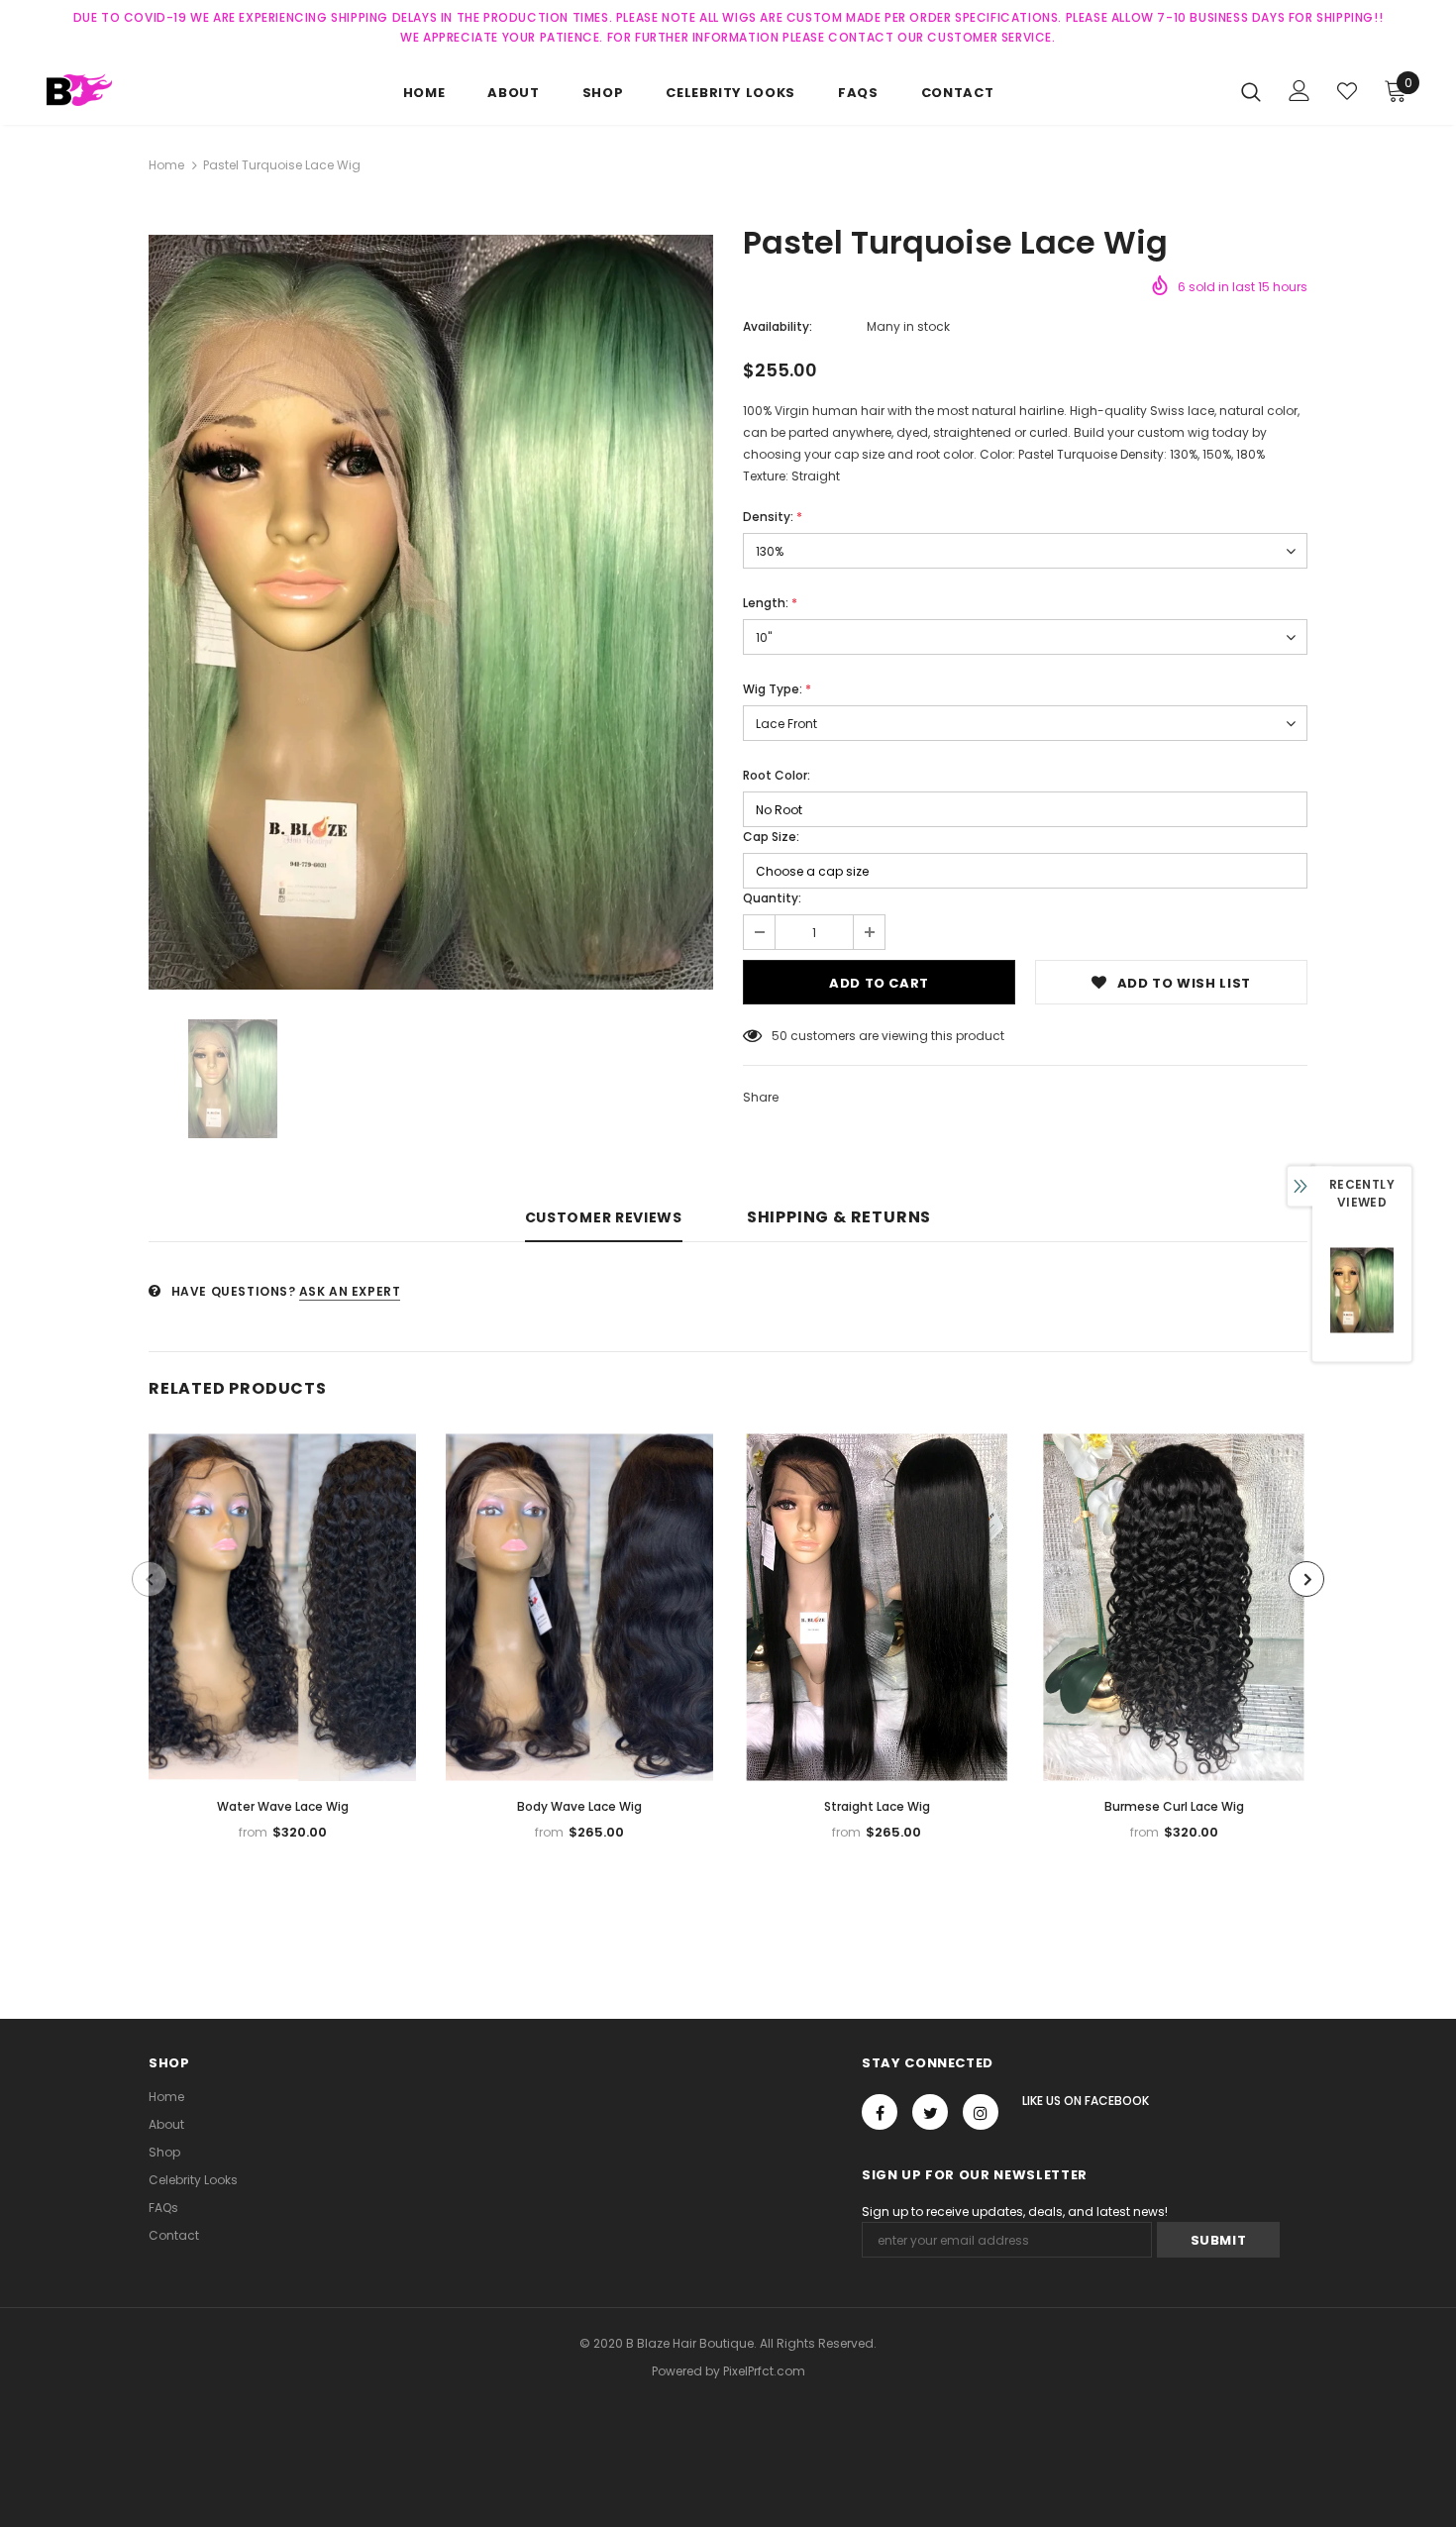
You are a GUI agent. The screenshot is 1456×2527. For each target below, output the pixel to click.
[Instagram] (981, 2112)
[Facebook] (880, 2112)
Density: (773, 517)
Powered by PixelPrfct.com (728, 2371)
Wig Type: (777, 689)
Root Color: (777, 775)
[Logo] (108, 90)
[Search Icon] (1251, 91)
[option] (431, 612)
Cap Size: (771, 837)
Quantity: (772, 898)
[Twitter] (930, 2112)
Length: (770, 603)
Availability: (778, 326)
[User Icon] (1300, 91)
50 (780, 1036)
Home (166, 165)
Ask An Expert (350, 1291)
